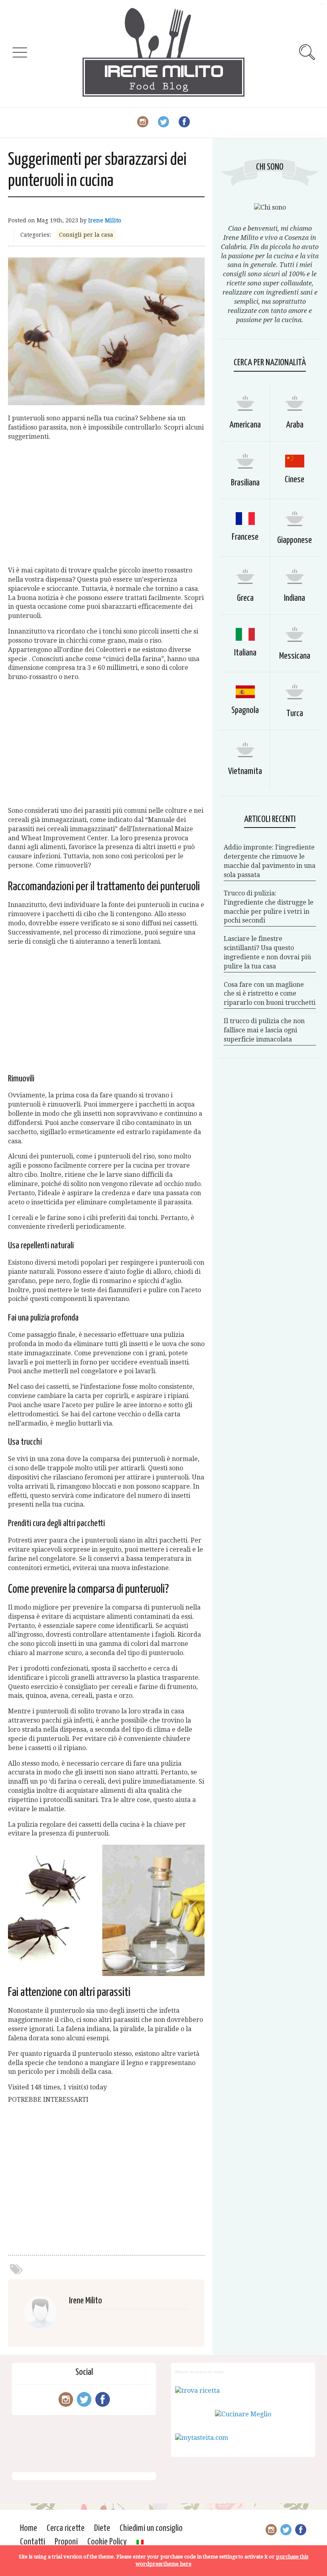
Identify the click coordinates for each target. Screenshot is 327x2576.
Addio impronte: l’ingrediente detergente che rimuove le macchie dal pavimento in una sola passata (270, 861)
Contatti (33, 2542)
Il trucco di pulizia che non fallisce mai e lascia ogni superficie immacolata (264, 1030)
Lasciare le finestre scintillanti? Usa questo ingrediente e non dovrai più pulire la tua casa (267, 952)
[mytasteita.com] (202, 2438)
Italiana (245, 653)
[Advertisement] (106, 504)
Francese (245, 537)
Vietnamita (245, 771)
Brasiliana (245, 483)
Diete (102, 2528)
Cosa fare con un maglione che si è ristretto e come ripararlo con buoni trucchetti (270, 994)
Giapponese (294, 540)
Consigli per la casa (86, 235)
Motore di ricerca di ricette (200, 2372)
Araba (295, 425)
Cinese (294, 480)
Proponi (66, 2542)
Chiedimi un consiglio (151, 2528)
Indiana (294, 598)
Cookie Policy (107, 2542)
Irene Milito (105, 220)
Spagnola (245, 710)
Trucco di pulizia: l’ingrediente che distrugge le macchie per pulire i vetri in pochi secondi (269, 907)
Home (29, 2528)
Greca (245, 598)
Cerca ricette (66, 2528)
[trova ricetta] (197, 2391)
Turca (295, 714)
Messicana (295, 656)
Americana (245, 425)
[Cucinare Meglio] (243, 2414)
